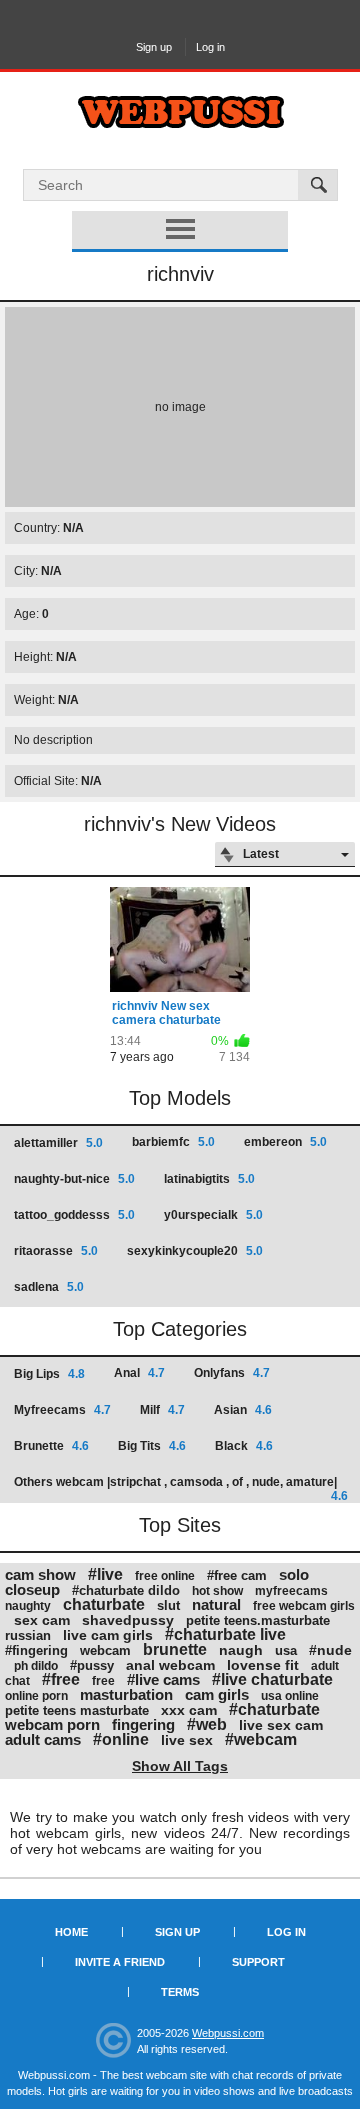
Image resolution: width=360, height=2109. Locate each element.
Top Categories (180, 1329)
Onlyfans (232, 1373)
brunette (175, 1649)
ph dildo (36, 1666)
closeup (32, 1589)
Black (244, 1446)
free (103, 1681)
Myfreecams (62, 1410)
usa (286, 1650)
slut (168, 1605)
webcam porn (52, 1724)
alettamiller (58, 1143)
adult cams (43, 1739)
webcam (105, 1650)
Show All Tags (180, 1766)
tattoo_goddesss (74, 1215)
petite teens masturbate (77, 1710)
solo (294, 1574)
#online (121, 1739)
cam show (40, 1574)
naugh (241, 1650)
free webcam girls (304, 1606)
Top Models (180, 1098)
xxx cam (189, 1710)
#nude (330, 1650)
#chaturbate (274, 1709)
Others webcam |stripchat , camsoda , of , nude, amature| (181, 1488)
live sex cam (281, 1725)
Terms (180, 1992)
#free (61, 1679)
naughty (28, 1606)
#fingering (36, 1650)
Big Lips (49, 1374)
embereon (285, 1142)
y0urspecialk (213, 1215)
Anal (139, 1373)
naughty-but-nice (74, 1179)
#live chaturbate (272, 1679)
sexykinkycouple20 (195, 1251)
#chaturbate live (225, 1634)
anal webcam (170, 1665)
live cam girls (108, 1635)
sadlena (49, 1287)
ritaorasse (56, 1251)
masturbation (126, 1694)
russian (28, 1635)
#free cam (237, 1575)
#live (105, 1574)
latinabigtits (209, 1179)
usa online (290, 1696)
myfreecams (291, 1591)
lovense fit (263, 1665)
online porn (36, 1696)
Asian (243, 1410)
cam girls (217, 1694)
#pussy (92, 1665)
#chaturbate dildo (126, 1590)
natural (216, 1604)
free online (165, 1576)
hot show (217, 1591)
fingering (143, 1724)
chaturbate (104, 1604)
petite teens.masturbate (258, 1620)
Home (71, 1932)
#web (207, 1724)
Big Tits (152, 1446)
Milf (162, 1410)
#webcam (261, 1739)
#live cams (163, 1679)
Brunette (51, 1446)
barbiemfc (173, 1142)
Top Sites (180, 1525)
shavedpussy (128, 1620)
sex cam (42, 1620)
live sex (187, 1740)
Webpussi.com (228, 2033)
